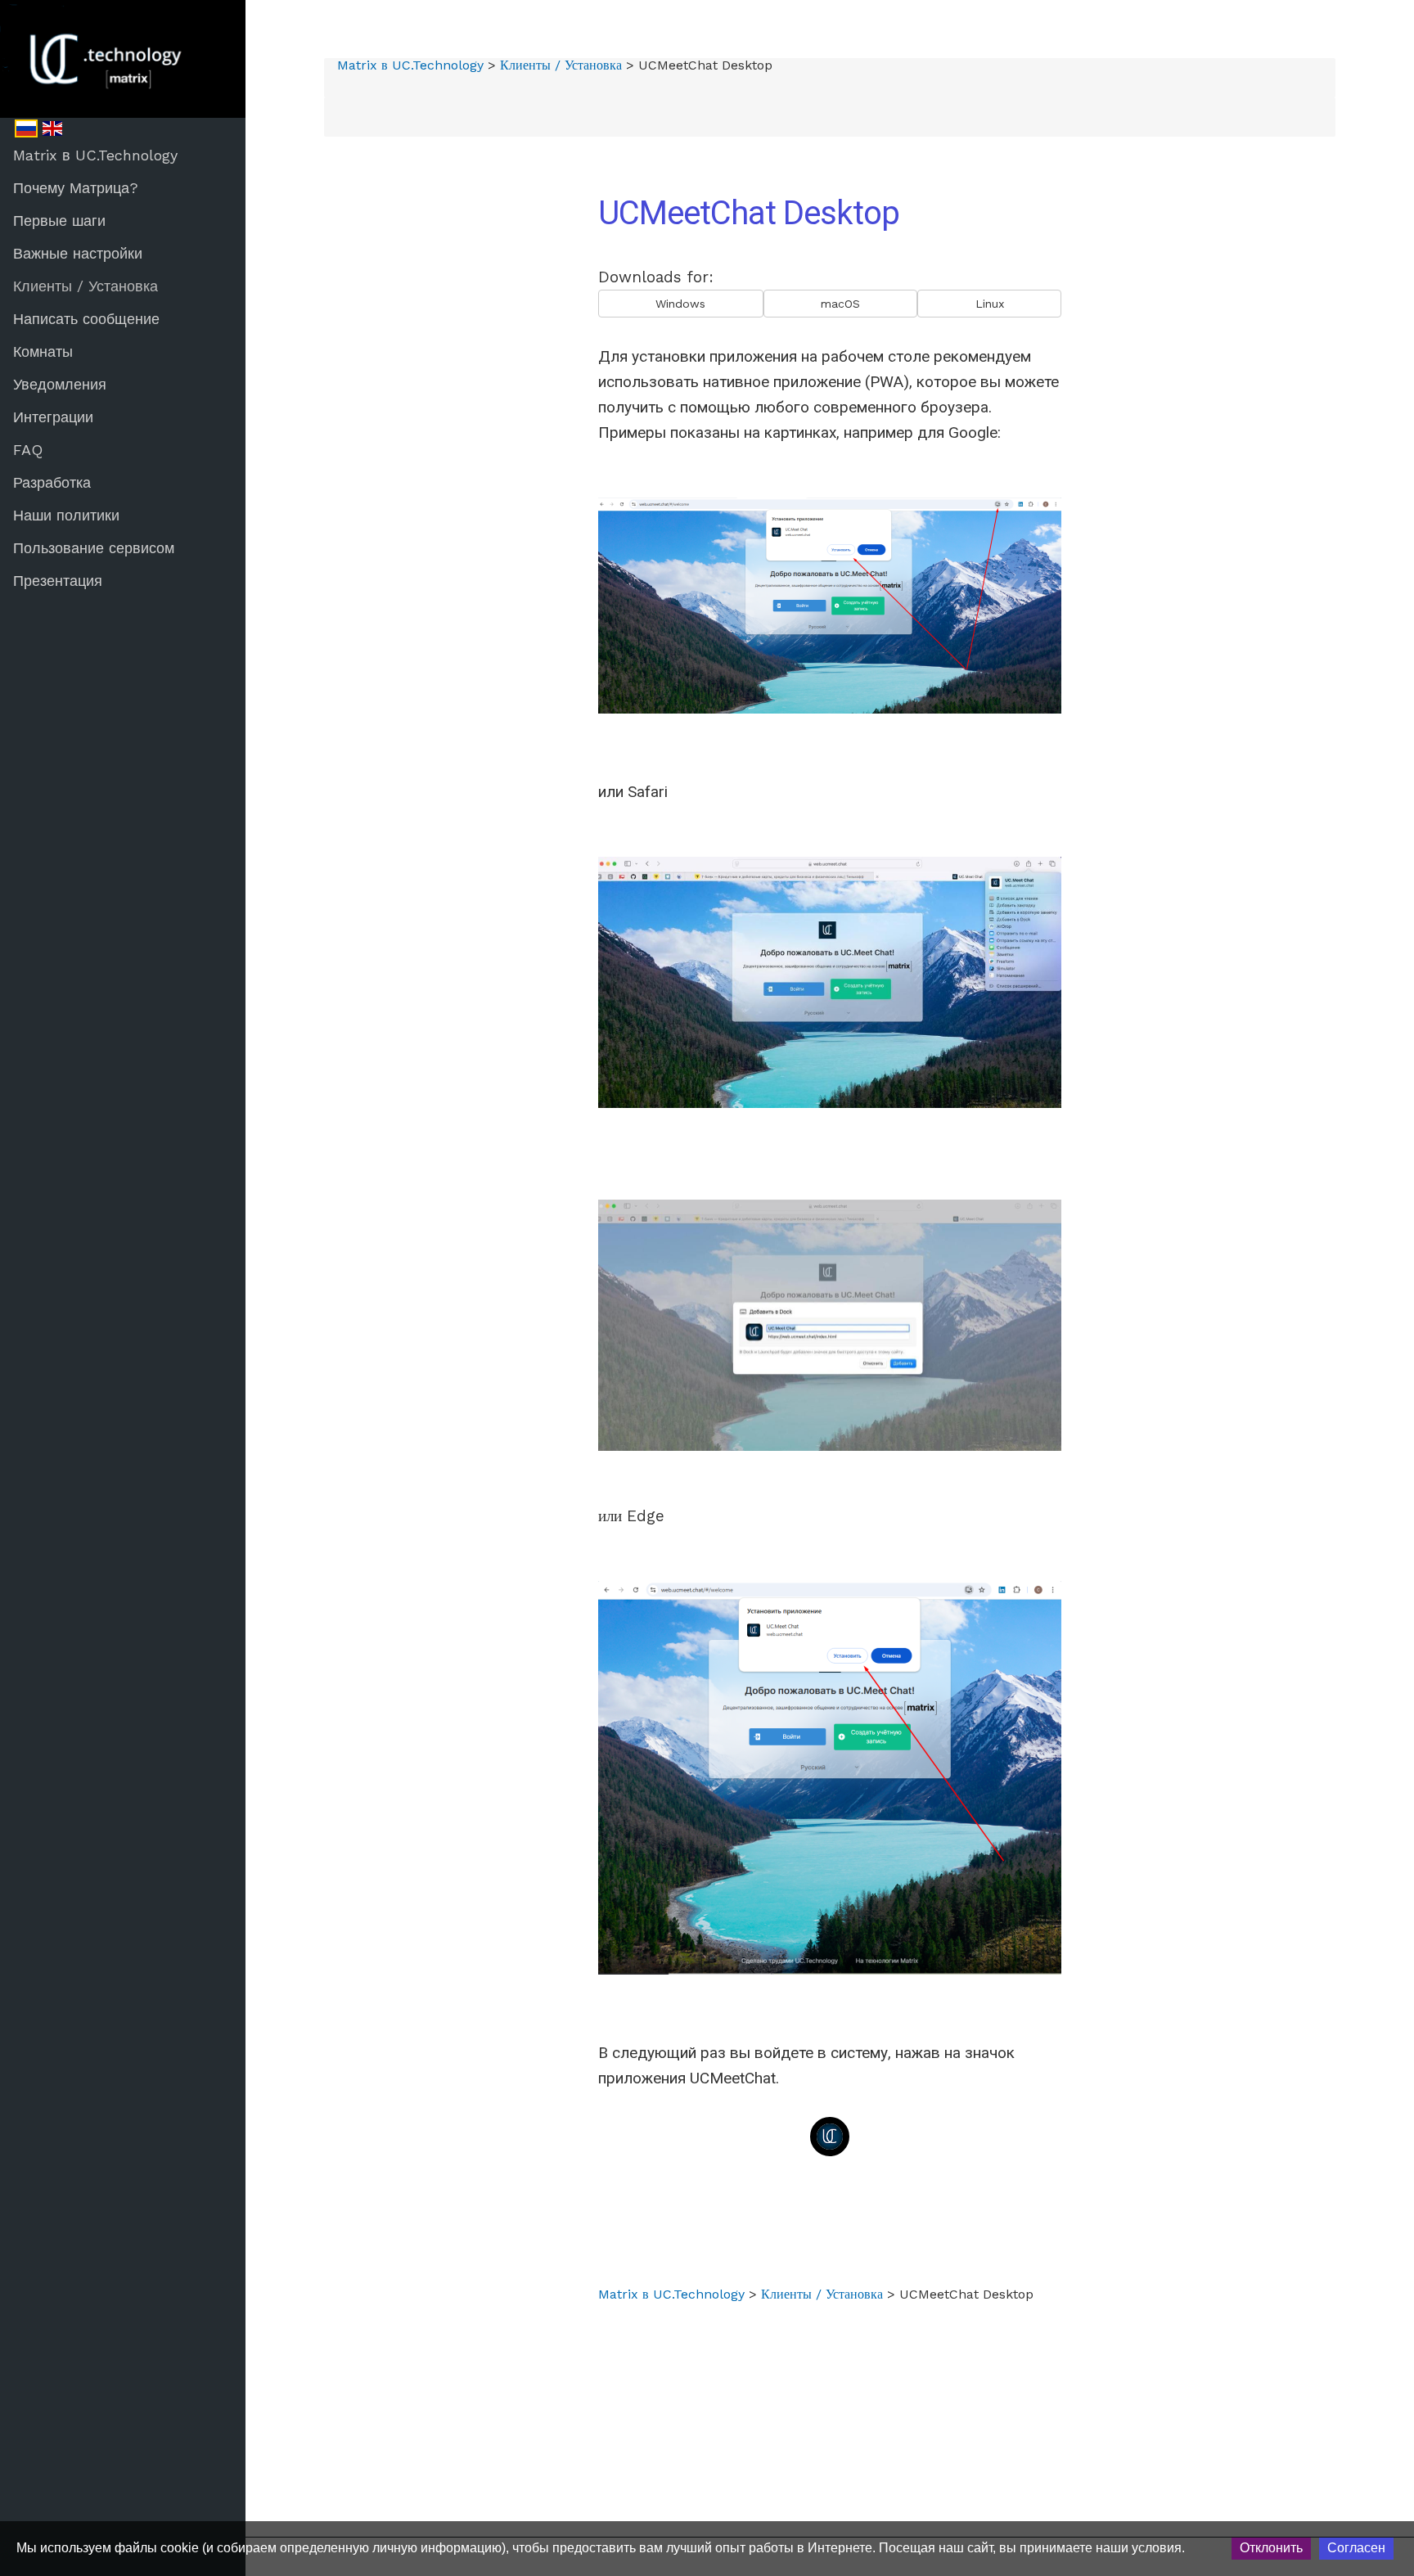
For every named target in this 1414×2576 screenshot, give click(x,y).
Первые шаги (59, 221)
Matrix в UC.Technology (95, 155)
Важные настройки (78, 253)
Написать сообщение (86, 319)
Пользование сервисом (94, 548)
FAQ (28, 450)
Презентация (58, 581)
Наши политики (66, 515)
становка (599, 65)
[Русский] (26, 128)
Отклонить (1271, 2548)
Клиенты (525, 65)
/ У (561, 65)
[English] (52, 128)
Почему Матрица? (76, 188)
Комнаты (43, 351)
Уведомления (60, 384)
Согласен (1356, 2548)
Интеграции (53, 417)
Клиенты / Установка (86, 286)
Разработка (52, 482)
